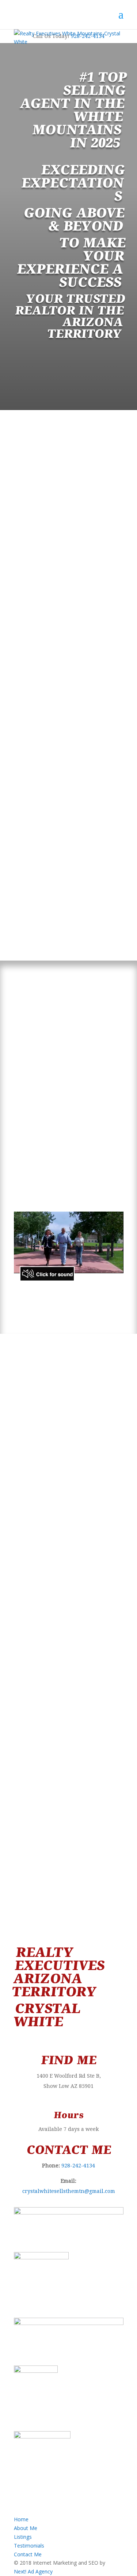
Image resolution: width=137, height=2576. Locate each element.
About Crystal (68, 1486)
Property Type (29, 777)
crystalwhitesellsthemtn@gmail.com (69, 2191)
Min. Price (24, 798)
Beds (20, 842)
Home (21, 2519)
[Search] (69, 898)
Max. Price (25, 820)
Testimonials (29, 2546)
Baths (20, 864)
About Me (26, 2528)
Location (23, 755)
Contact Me (28, 2554)
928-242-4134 (69, 450)
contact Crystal (99, 1876)
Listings (23, 2537)
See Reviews (68, 1781)
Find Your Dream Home (68, 1639)
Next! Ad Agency (33, 2571)
